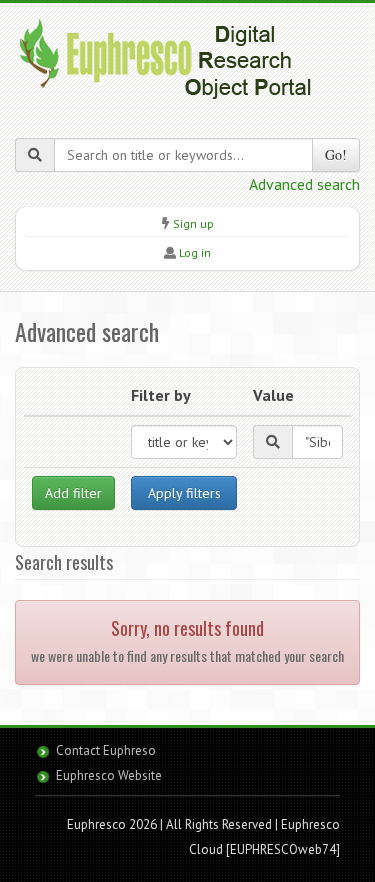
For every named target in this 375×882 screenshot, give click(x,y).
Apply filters (184, 493)
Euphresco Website (109, 775)
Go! (336, 154)
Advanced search (304, 184)
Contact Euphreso (106, 750)
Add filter (73, 493)
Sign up (193, 223)
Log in (195, 252)
